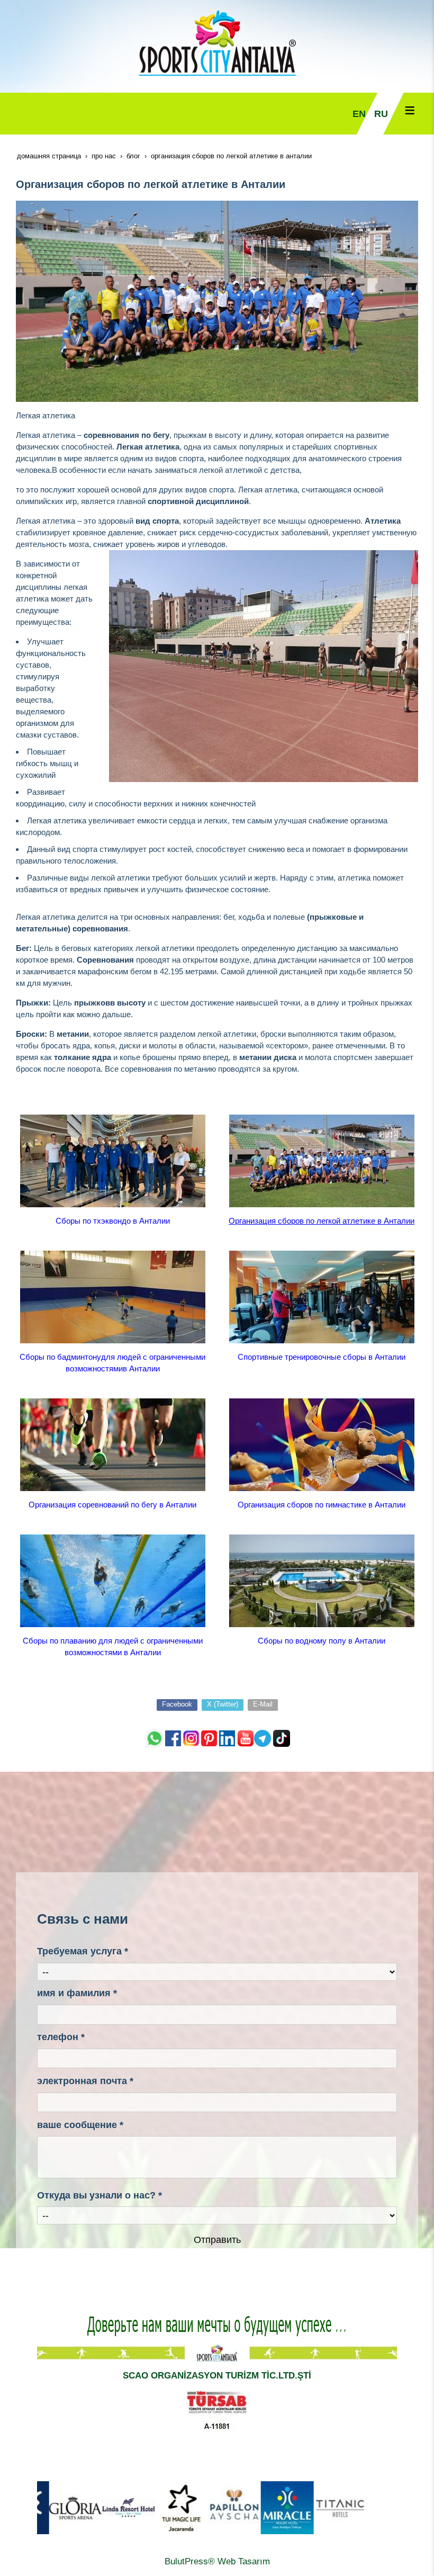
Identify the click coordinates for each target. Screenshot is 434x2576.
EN (359, 114)
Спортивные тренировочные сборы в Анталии (322, 1357)
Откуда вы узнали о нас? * (100, 2195)
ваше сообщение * (80, 2125)
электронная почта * (85, 2081)
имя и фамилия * (77, 1993)
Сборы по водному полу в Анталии (322, 1641)
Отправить (217, 2240)
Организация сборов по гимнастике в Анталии (322, 1505)
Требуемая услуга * (83, 1951)
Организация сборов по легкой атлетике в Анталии (322, 1221)
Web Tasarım (244, 2561)
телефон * (61, 2037)
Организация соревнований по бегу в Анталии (112, 1505)
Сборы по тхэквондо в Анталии (113, 1221)
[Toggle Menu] (410, 110)
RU (381, 114)
